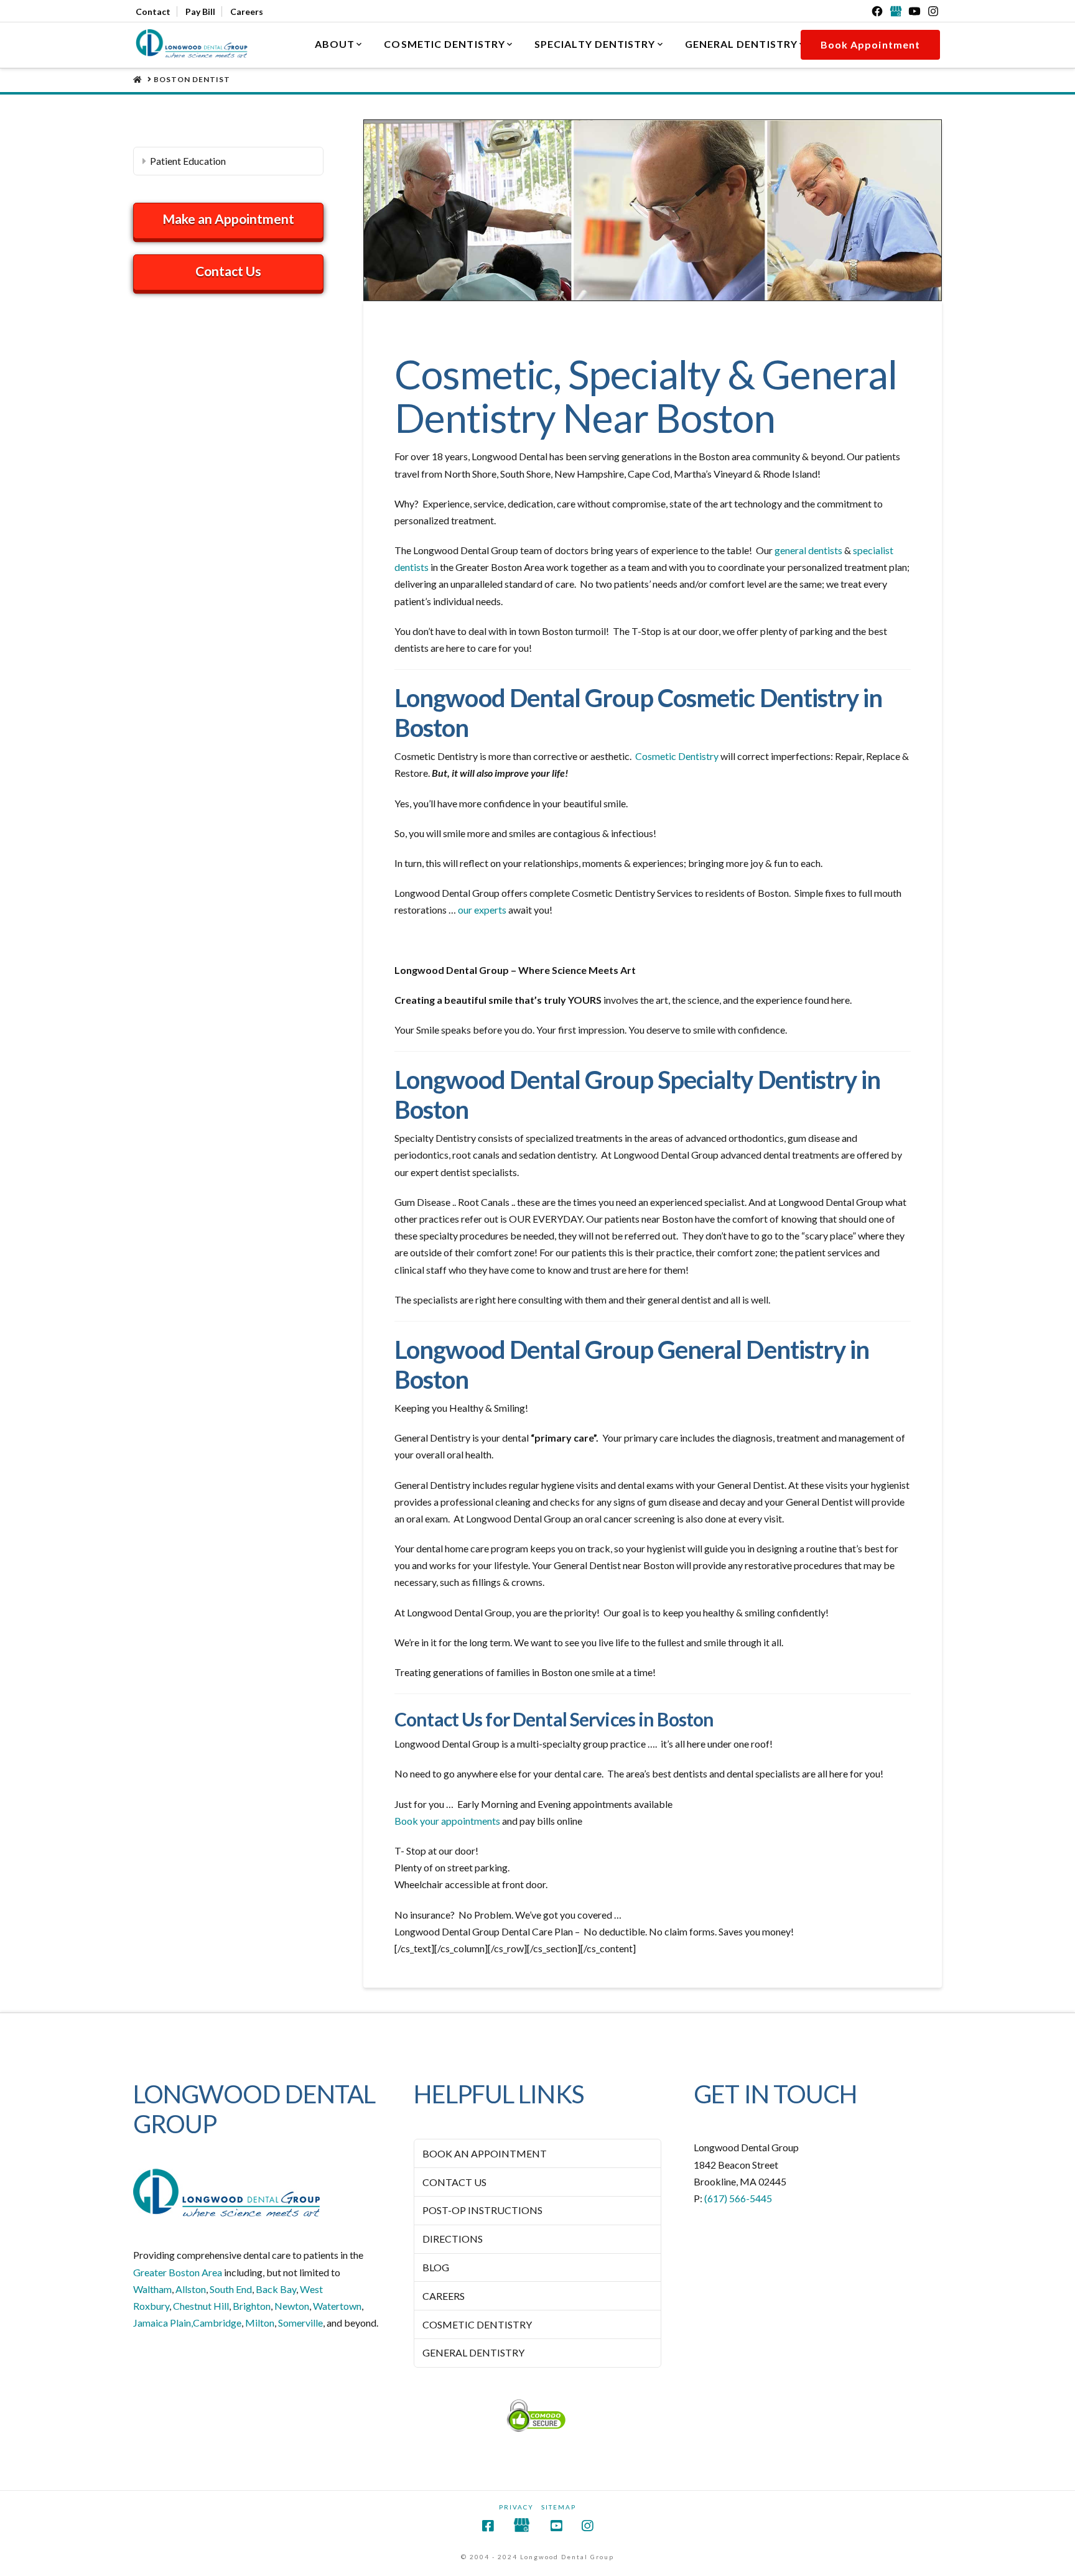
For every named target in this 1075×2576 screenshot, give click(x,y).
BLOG (436, 2267)
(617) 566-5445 (738, 2198)
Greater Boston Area (178, 2272)
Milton (260, 2323)
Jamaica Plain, (163, 2323)
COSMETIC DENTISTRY (477, 2324)
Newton (292, 2306)
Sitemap (559, 2507)
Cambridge (217, 2323)
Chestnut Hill (201, 2306)
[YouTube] (914, 11)
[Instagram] (933, 11)
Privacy (516, 2507)
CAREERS (444, 2296)
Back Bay (276, 2289)
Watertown (337, 2306)
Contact (153, 12)
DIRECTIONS (453, 2239)
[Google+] (896, 11)
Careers (247, 12)
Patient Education (188, 161)
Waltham (152, 2289)
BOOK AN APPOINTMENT (485, 2153)
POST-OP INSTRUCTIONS (482, 2210)
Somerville (300, 2323)
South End (231, 2289)
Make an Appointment (228, 219)
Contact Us (228, 271)
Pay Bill (200, 12)
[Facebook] (877, 11)
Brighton (252, 2306)
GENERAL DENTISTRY (473, 2352)
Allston (191, 2289)
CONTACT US (454, 2182)
